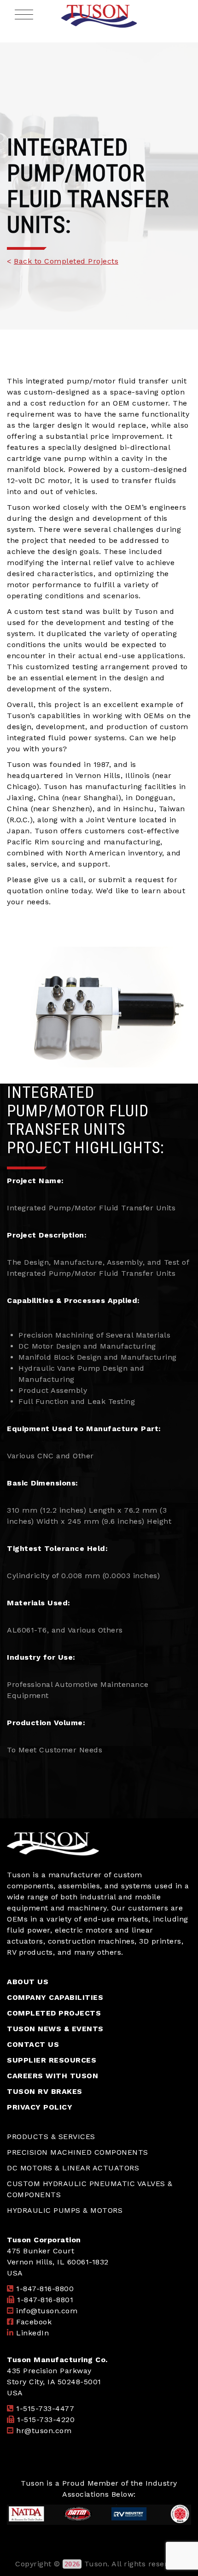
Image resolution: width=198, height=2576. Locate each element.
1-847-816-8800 (45, 2289)
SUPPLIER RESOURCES (52, 2060)
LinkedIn (32, 2333)
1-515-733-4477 (45, 2408)
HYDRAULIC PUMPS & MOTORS (65, 2210)
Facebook (34, 2322)
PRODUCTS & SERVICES (51, 2137)
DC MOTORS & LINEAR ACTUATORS (73, 2168)
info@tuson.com (47, 2311)
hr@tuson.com (44, 2431)
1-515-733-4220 (46, 2420)
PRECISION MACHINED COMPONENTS (78, 2152)
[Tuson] (99, 16)
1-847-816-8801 (45, 2300)
